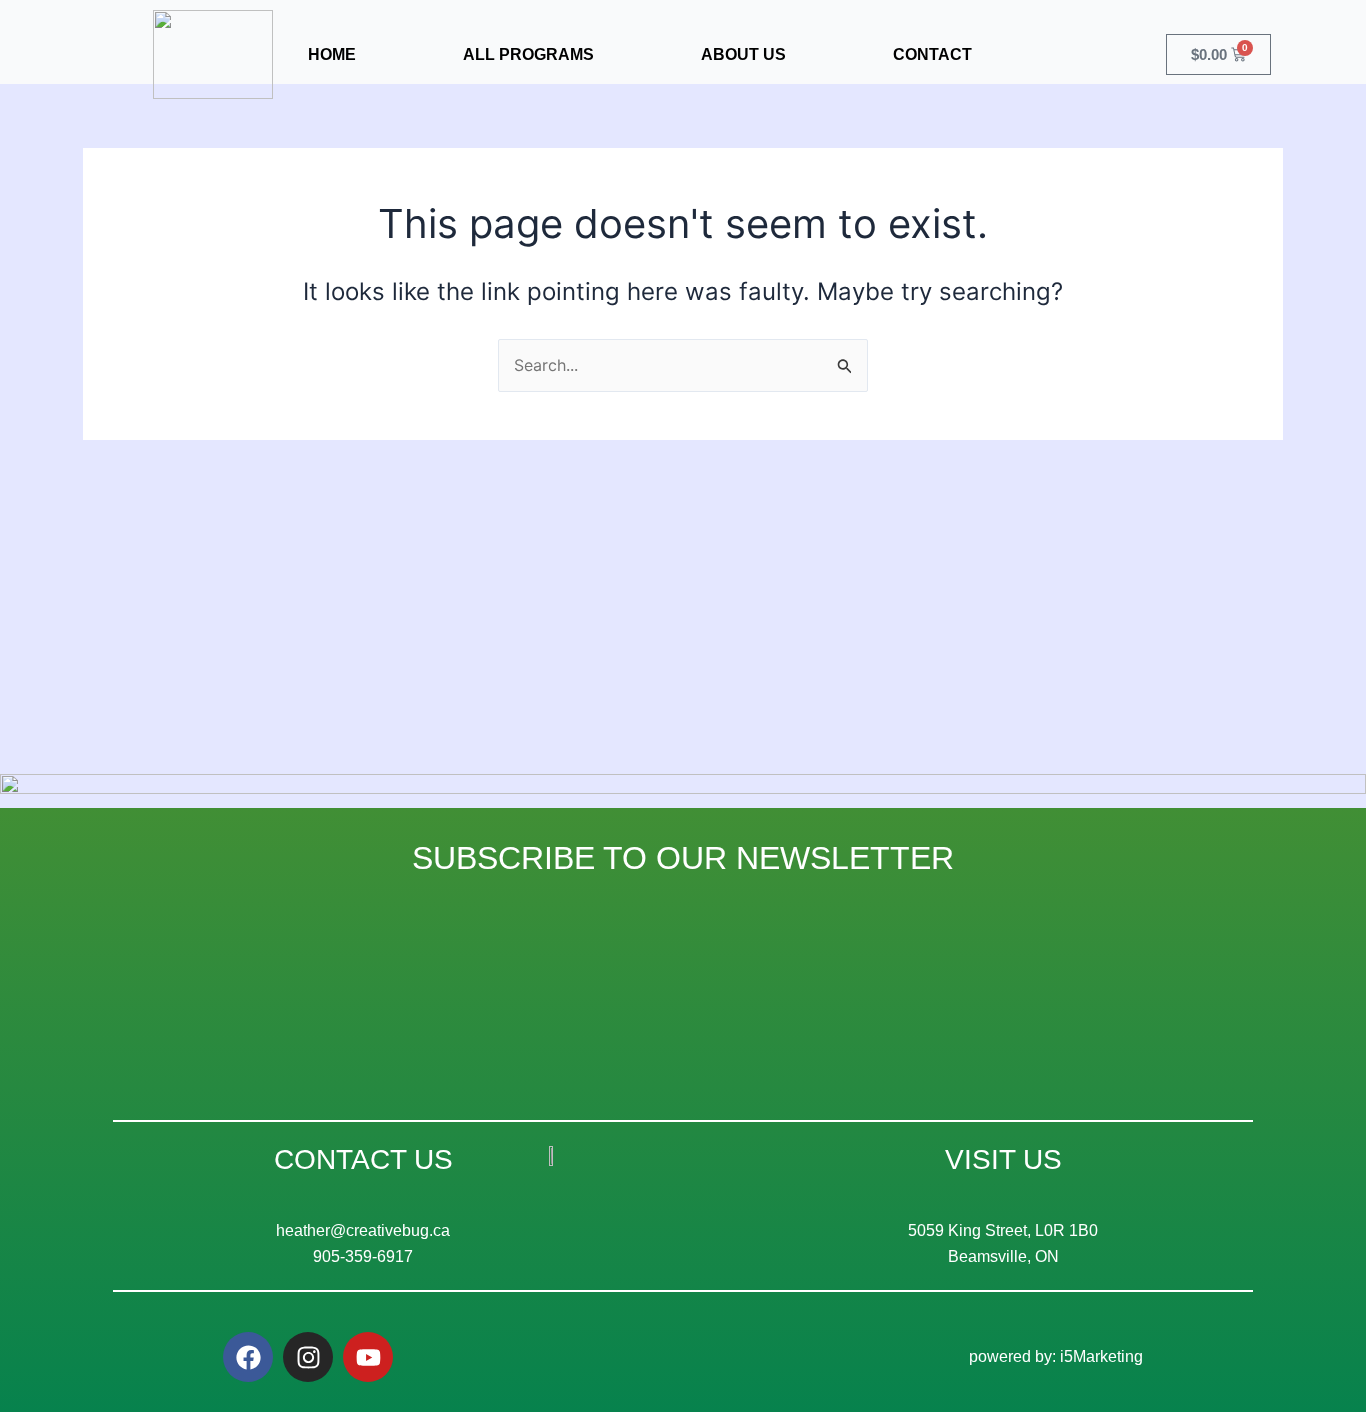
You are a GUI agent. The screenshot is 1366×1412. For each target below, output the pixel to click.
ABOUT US (743, 54)
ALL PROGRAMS (528, 54)
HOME (332, 54)
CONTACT (932, 54)
